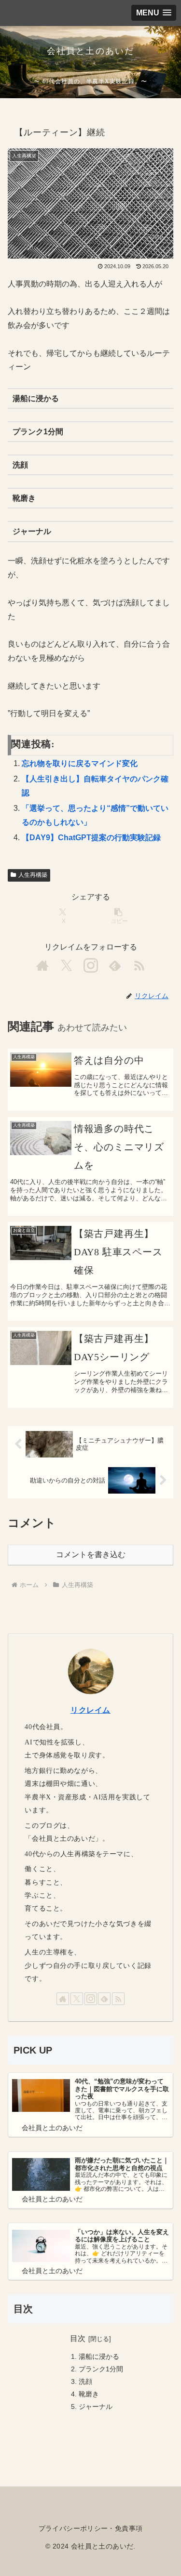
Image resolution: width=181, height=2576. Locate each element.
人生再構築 (33, 875)
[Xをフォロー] (67, 965)
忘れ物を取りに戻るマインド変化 (80, 763)
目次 (78, 2338)
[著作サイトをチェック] (42, 965)
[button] (118, 916)
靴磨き (89, 2394)
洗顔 (85, 2381)
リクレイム (90, 1710)
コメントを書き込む (91, 1555)
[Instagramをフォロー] (91, 965)
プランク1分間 (101, 2369)
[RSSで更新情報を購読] (139, 965)
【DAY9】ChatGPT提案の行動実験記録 (91, 838)
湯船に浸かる (99, 2356)
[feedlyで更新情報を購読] (115, 965)
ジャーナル (96, 2407)
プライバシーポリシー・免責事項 (91, 2528)
